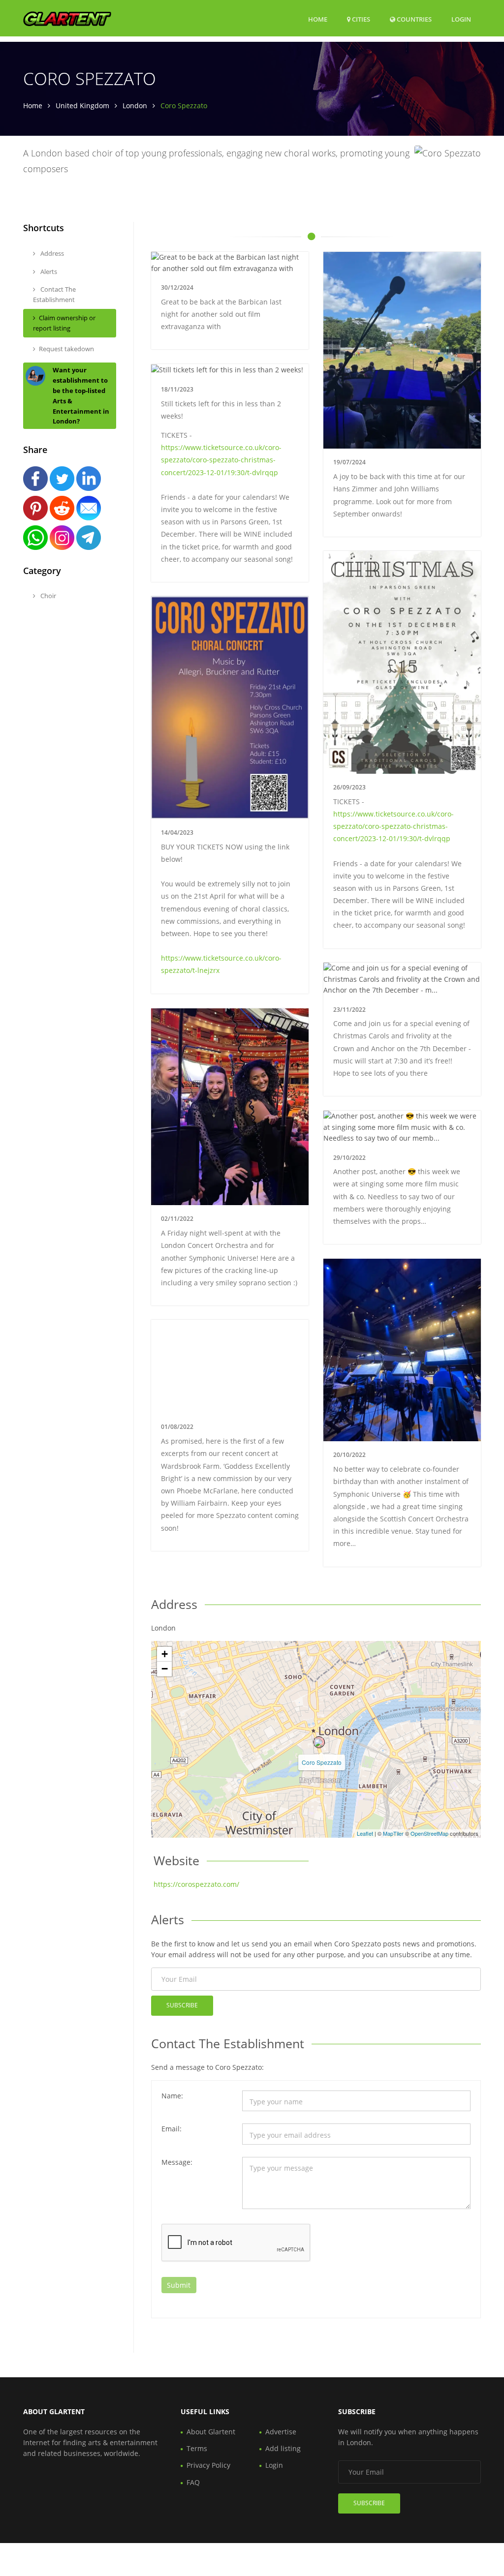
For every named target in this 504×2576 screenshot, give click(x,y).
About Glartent (211, 2432)
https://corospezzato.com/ (196, 1884)
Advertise (281, 2432)
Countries (413, 19)
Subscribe (182, 2005)
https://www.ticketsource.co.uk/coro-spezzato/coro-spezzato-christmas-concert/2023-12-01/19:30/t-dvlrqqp (221, 460)
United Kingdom (82, 106)
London (135, 106)
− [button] (165, 1669)
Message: (177, 2162)
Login (461, 19)
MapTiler (393, 1833)
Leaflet (365, 1833)
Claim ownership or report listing (64, 323)
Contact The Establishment (54, 294)
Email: (172, 2129)
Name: (172, 2096)
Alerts (48, 272)
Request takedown (66, 349)
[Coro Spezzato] (319, 1742)
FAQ (193, 2482)
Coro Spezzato (322, 1762)
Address (51, 253)
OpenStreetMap (429, 1833)
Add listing (283, 2448)
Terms (197, 2448)
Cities (360, 19)
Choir (47, 596)
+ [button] (165, 1654)
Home (318, 19)
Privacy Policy (208, 2465)
